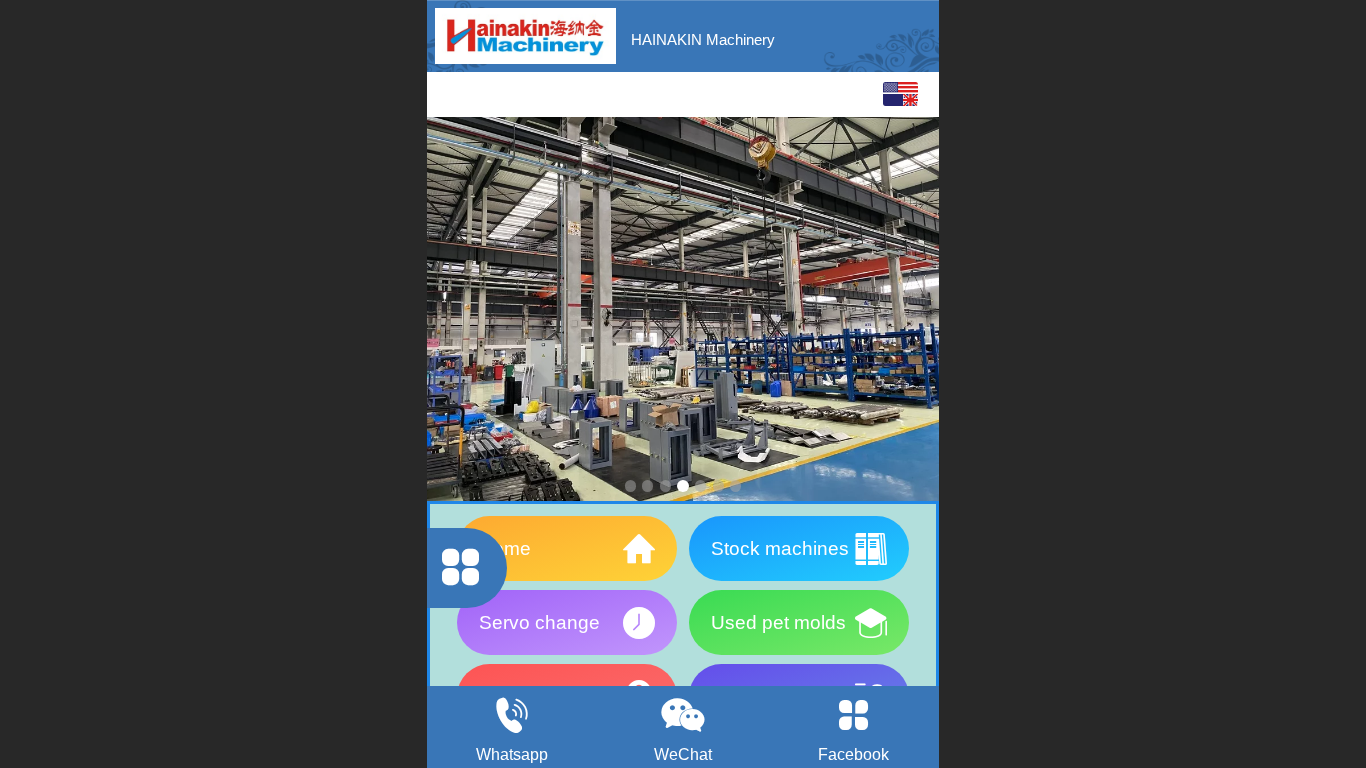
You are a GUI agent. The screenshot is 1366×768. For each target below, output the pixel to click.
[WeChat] (683, 715)
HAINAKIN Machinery (703, 39)
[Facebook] (853, 715)
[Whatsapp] (512, 715)
